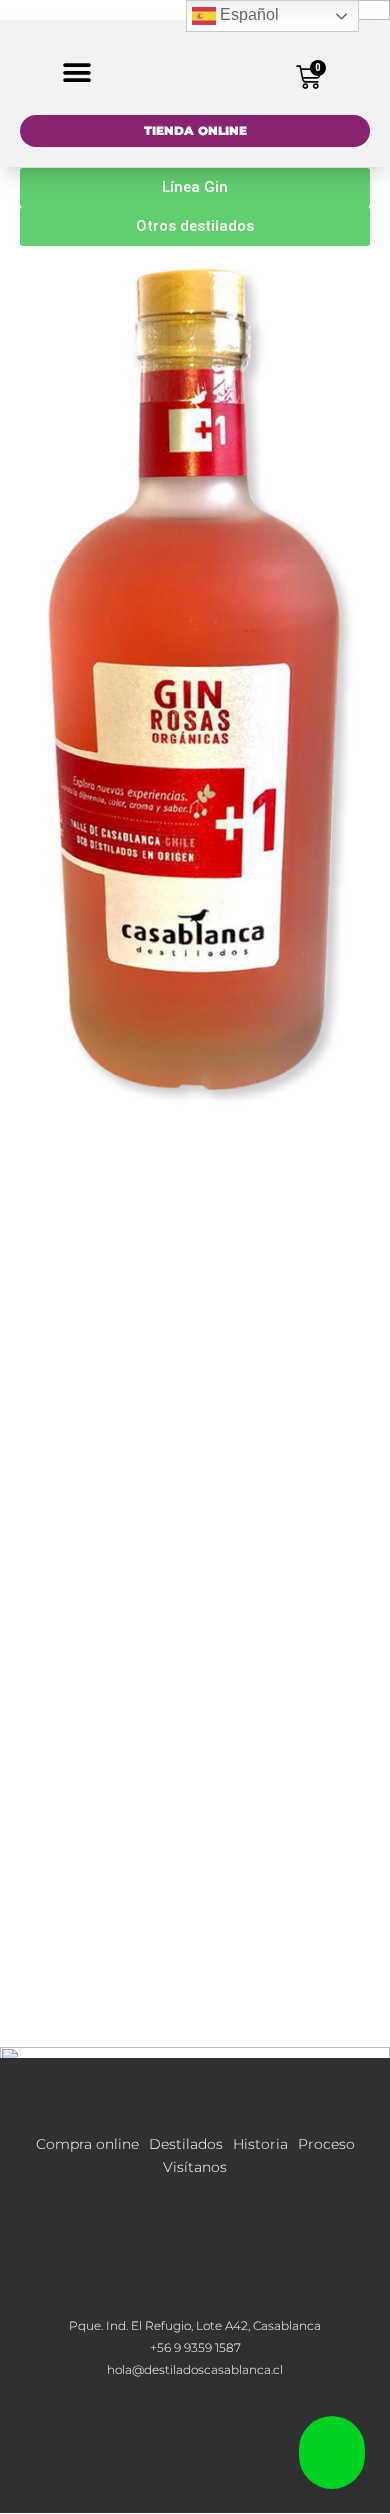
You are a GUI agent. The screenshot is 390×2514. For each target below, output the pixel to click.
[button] (77, 72)
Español (247, 14)
